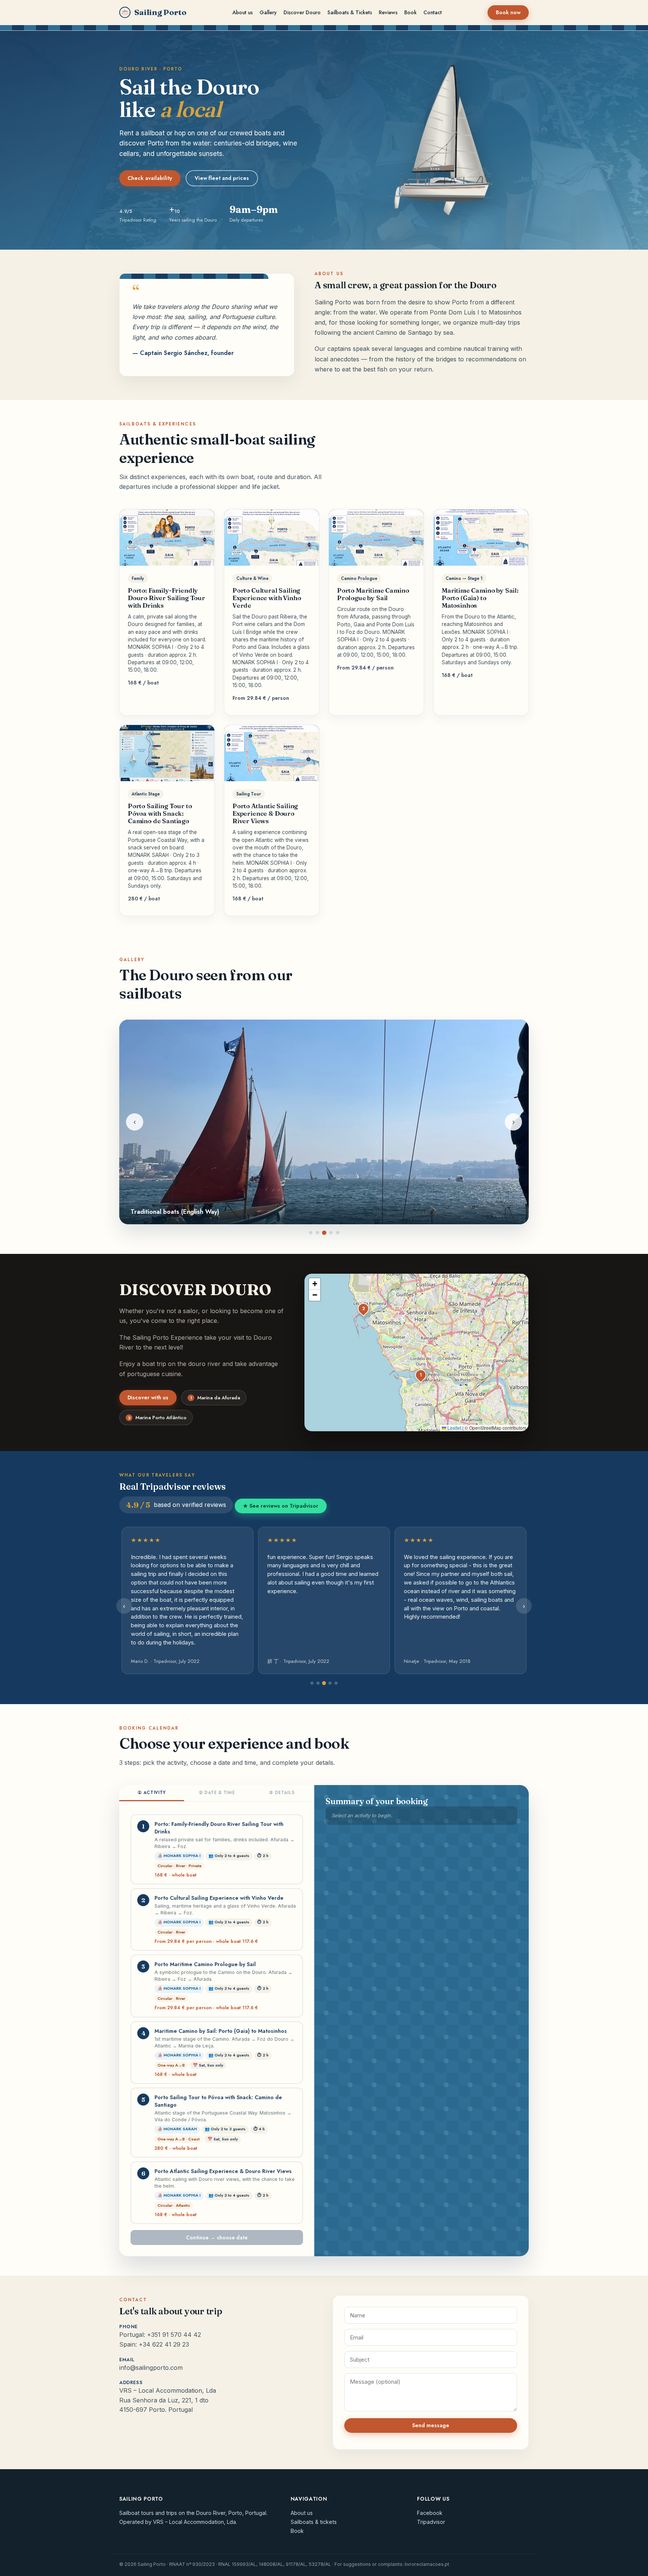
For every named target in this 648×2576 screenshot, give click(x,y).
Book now (508, 12)
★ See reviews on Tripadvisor (281, 1506)
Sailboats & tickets (314, 2522)
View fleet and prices (222, 178)
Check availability (150, 178)
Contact (433, 12)
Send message (431, 2425)
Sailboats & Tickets (350, 12)
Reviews (388, 12)
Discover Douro (302, 12)
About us (243, 12)
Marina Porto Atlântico (157, 1418)
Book (410, 12)
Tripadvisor (431, 2522)
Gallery (268, 12)
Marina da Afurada (215, 1398)
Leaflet (454, 1428)
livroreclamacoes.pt (427, 2564)
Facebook (430, 2513)
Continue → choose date (217, 2238)
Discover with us (148, 1397)
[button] (421, 1375)
